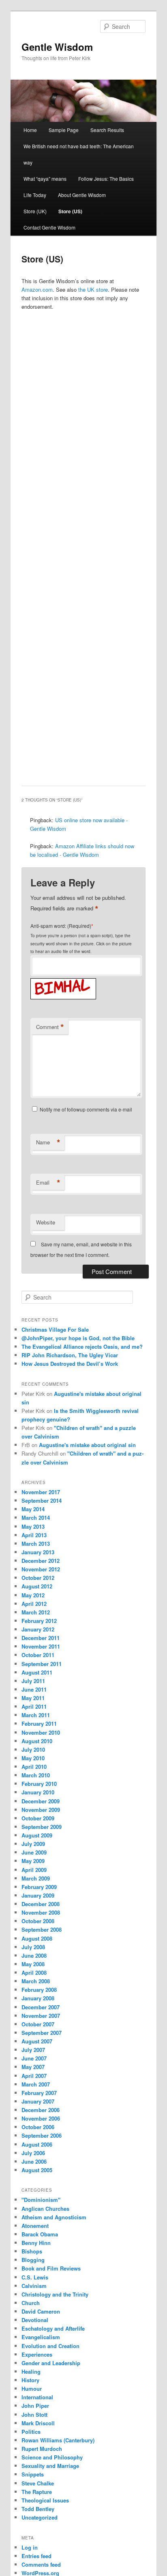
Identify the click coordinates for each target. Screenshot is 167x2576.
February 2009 (39, 1887)
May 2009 (33, 1861)
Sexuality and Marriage (50, 2466)
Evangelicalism (41, 2337)
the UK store (93, 289)
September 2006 (42, 2135)
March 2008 (36, 1981)
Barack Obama (40, 2234)
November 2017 (41, 1492)
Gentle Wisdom (57, 47)
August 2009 (37, 1835)
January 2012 (38, 1629)
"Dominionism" (41, 2200)
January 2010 (38, 1792)
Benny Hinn (36, 2243)
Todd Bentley (38, 2509)
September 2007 (42, 2033)
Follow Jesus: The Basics (106, 179)
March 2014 (36, 1518)
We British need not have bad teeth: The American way (79, 154)
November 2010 (41, 1732)
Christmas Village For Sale (55, 1329)
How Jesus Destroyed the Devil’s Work (70, 1364)
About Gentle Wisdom (82, 195)
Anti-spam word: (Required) (61, 926)
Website (46, 1222)
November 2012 (41, 1569)
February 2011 (39, 1723)
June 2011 (34, 1689)
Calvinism (34, 2286)
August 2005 (37, 2170)
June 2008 (34, 1955)
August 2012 (37, 1586)
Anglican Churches (45, 2209)
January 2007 (38, 2101)
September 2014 (42, 1500)
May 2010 (33, 1758)
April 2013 (34, 1535)
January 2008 (38, 1998)
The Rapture (37, 2492)
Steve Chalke (38, 2483)
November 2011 (41, 1646)
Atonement (35, 2226)
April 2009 (34, 1870)
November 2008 (41, 1912)
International (37, 2397)
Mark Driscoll (38, 2423)
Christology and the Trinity (55, 2294)
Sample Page (64, 130)
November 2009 (41, 1810)
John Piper (35, 2406)
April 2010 (34, 1767)
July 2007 (33, 2050)
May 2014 (33, 1509)
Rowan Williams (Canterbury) (58, 2440)
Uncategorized (40, 2517)
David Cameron (41, 2311)
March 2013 (36, 1544)
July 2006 (33, 2153)
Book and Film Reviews (51, 2268)
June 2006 (34, 2161)
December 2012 (41, 1561)
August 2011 (37, 1672)
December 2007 (41, 2007)
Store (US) (70, 211)
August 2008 (37, 1938)
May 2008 (33, 1964)
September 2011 (42, 1664)
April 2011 (34, 1706)
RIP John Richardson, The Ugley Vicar (70, 1355)
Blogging (33, 2260)
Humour (32, 2389)
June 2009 (34, 1852)
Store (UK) (35, 211)
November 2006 (41, 2118)
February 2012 (39, 1621)
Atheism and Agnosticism (54, 2217)
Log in (30, 2547)
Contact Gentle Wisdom (49, 227)
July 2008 (33, 1947)
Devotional (35, 2320)
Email (48, 1183)
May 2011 (33, 1698)
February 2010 (39, 1784)
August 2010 (37, 1741)
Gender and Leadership (51, 2363)
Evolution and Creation (50, 2346)
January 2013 (38, 1552)
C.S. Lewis (35, 2277)
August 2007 (37, 2041)
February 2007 (39, 2093)
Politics (31, 2432)
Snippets (33, 2474)
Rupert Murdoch (42, 2449)
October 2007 (38, 2024)
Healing (31, 2371)
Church (31, 2303)
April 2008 (34, 1973)
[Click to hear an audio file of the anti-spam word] (63, 980)
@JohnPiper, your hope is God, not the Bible (78, 1338)
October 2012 (38, 1578)
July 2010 (33, 1749)
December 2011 (41, 1638)
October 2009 (38, 1818)
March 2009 (36, 1878)
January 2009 (38, 1895)
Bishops (32, 2251)
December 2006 (41, 2110)
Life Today (35, 195)
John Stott (34, 2415)
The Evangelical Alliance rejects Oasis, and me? (82, 1346)
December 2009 (41, 1801)
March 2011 (36, 1715)
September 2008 (42, 1929)
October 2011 (38, 1655)
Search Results (107, 130)
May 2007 (33, 2067)
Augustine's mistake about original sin (87, 1445)
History (30, 2380)
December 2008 (41, 1904)
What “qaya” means (45, 179)
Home (30, 130)
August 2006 (37, 2144)
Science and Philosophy (52, 2457)
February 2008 (39, 1990)
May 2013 (33, 1526)
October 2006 (38, 2127)
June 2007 (34, 2058)
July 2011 (33, 1681)
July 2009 (33, 1844)
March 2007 (36, 2084)
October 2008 (38, 1921)
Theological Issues (45, 2500)
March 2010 (36, 1775)
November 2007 (41, 2016)
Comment (50, 1027)
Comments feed (41, 2564)
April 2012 (34, 1604)
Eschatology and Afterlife (53, 2328)
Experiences (37, 2354)
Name (48, 1142)
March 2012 (36, 1612)
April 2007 (34, 2076)
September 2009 (42, 1827)
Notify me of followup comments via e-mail (86, 1109)
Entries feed (36, 2556)
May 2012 (33, 1595)
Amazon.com (37, 289)
